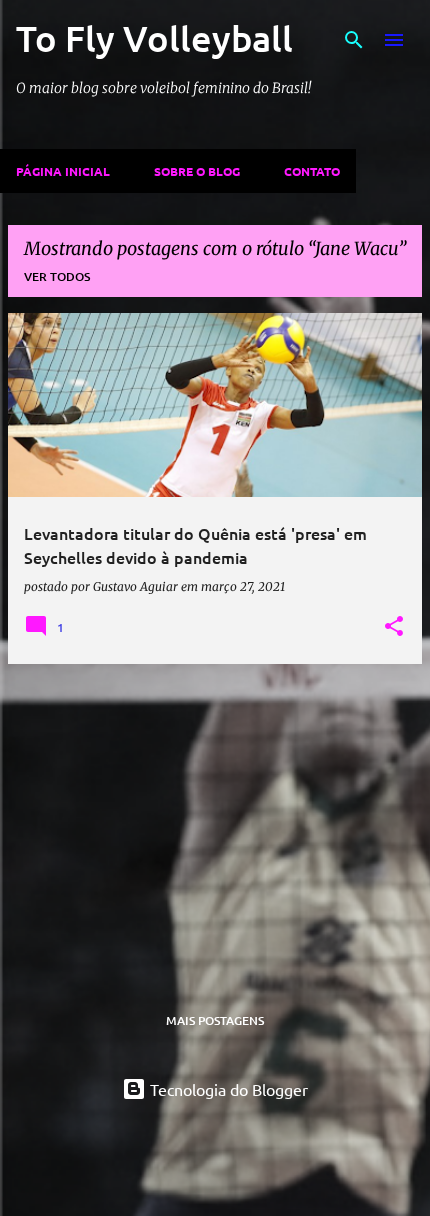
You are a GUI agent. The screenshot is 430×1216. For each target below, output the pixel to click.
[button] (394, 627)
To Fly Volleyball (154, 38)
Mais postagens (215, 1020)
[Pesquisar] (354, 40)
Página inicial (63, 171)
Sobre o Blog (197, 171)
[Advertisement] (215, 820)
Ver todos (57, 276)
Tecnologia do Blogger (227, 1089)
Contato (312, 171)
